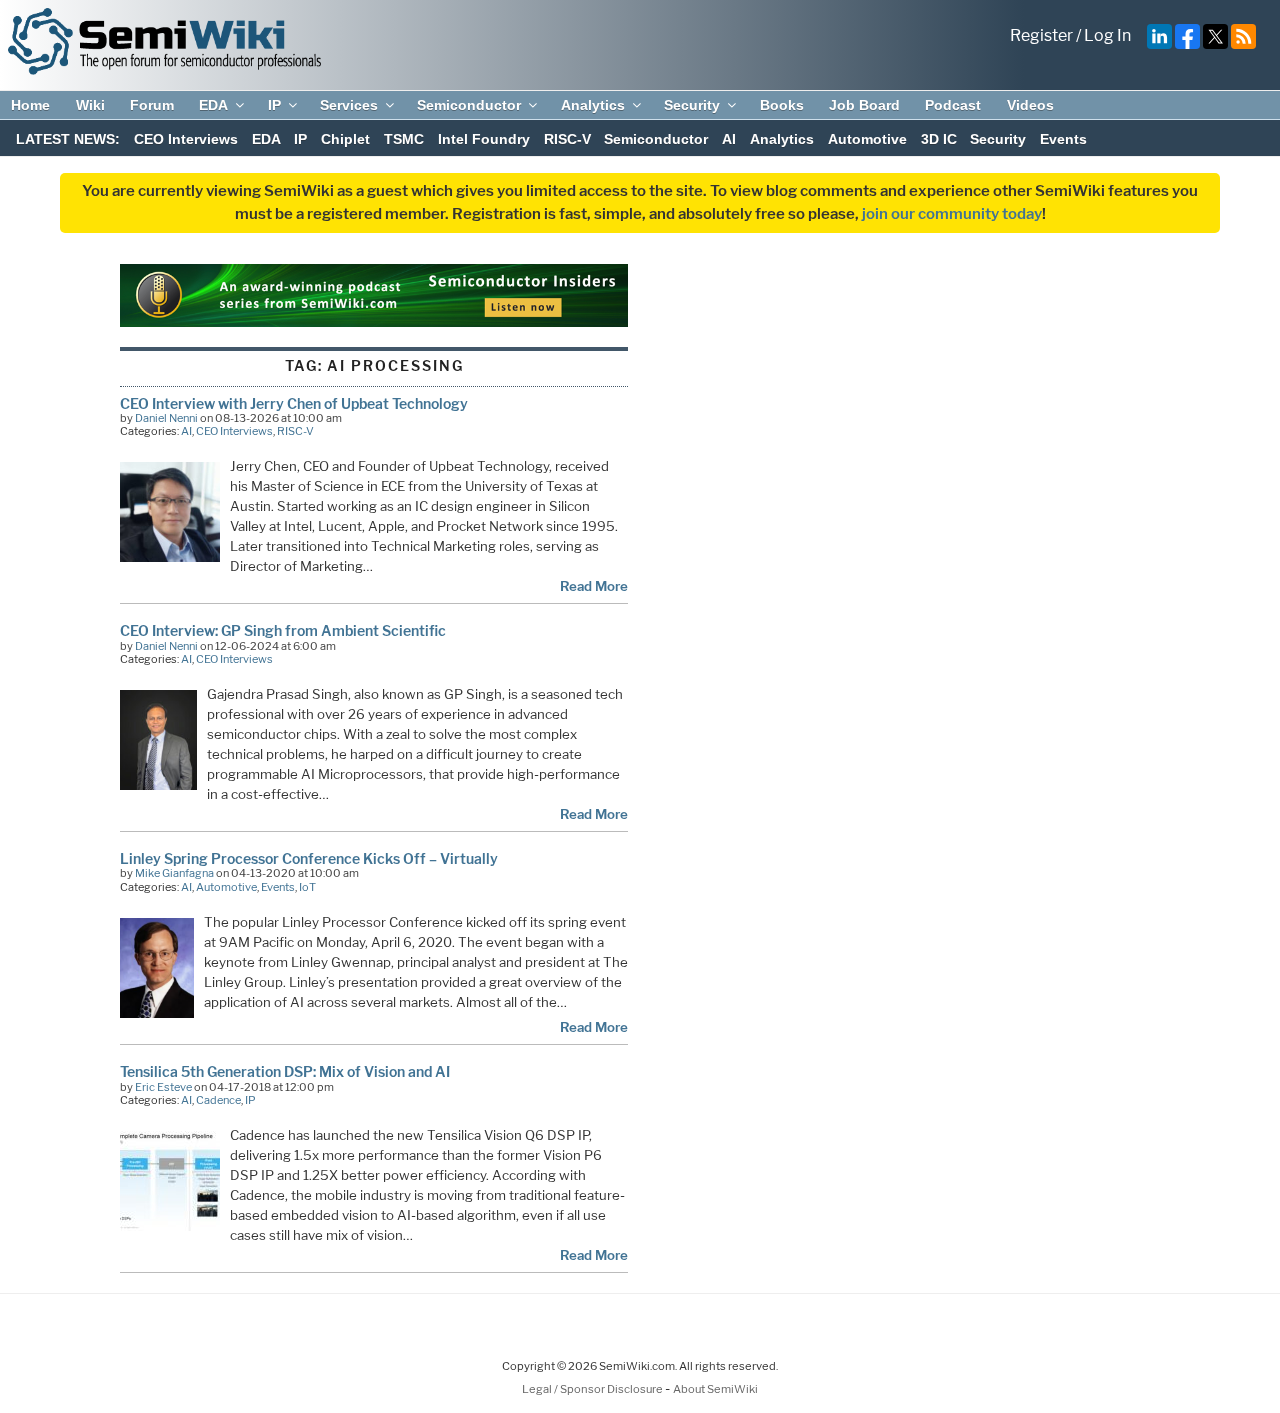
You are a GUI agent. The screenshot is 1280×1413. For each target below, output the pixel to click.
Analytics (593, 105)
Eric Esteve (163, 1087)
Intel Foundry (484, 139)
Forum (152, 105)
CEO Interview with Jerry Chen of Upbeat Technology (294, 403)
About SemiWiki (715, 1389)
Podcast (953, 105)
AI (729, 139)
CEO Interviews (186, 139)
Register (1041, 35)
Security (692, 105)
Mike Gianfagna (174, 873)
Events (1063, 139)
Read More (594, 586)
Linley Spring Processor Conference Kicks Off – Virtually (309, 858)
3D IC (939, 139)
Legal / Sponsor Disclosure (593, 1389)
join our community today (952, 214)
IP (274, 105)
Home (30, 105)
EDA (213, 105)
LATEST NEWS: (68, 139)
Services (349, 105)
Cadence (218, 1100)
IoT (307, 887)
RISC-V (567, 139)
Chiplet (345, 139)
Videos (1030, 105)
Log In (1107, 35)
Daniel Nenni (166, 418)
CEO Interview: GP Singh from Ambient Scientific (283, 630)
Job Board (864, 105)
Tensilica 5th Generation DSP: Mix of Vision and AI (285, 1071)
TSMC (404, 139)
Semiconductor (469, 105)
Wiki (90, 105)
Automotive (867, 139)
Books (782, 105)
